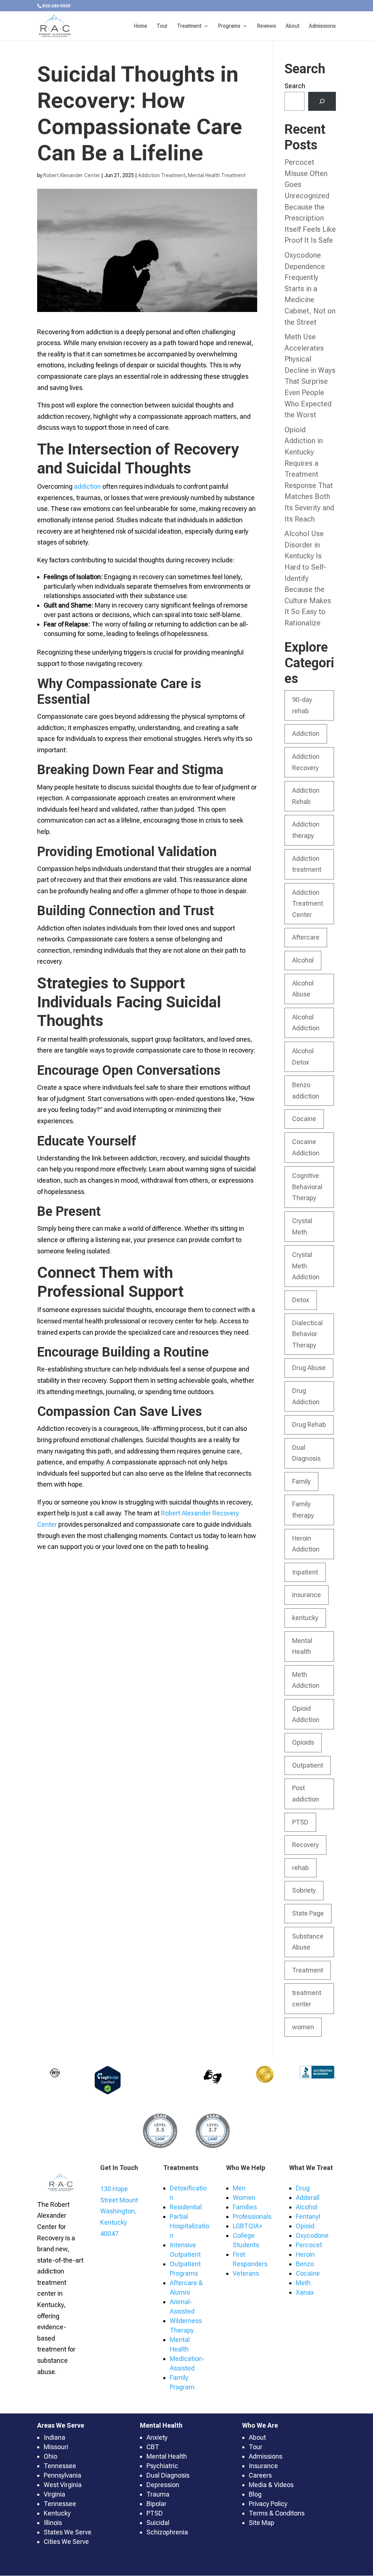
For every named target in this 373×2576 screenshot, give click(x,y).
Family (301, 1481)
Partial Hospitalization (189, 2226)
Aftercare (306, 937)
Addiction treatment (307, 864)
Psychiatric (162, 2466)
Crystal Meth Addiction (306, 1266)
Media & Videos (271, 2485)
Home (141, 26)
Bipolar (156, 2504)
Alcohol (303, 960)
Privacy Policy (268, 2504)
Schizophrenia (167, 2532)
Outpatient (308, 1765)
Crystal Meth (302, 1226)
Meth (303, 2283)
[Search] (322, 101)
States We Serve (68, 2532)
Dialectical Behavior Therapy (307, 1334)
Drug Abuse (309, 1368)
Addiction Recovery (306, 762)
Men (239, 2188)
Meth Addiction (306, 1680)
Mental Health (302, 1646)
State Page (308, 1913)
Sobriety (304, 1890)
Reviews (267, 26)
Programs (229, 26)
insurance (307, 1595)
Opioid (305, 2226)
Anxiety (157, 2437)
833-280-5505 (56, 6)
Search (295, 86)
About (292, 26)
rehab (301, 1868)
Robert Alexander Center (72, 175)
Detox (301, 1300)
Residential (186, 2207)
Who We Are (260, 2425)
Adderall (308, 2198)
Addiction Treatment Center (308, 903)
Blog (255, 2494)
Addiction (306, 733)
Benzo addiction (306, 1090)
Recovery (305, 1845)
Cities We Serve (66, 2542)
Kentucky (57, 2513)
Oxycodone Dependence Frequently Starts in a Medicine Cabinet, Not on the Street (310, 289)
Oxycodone (312, 2235)
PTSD (300, 1822)
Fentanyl (308, 2216)
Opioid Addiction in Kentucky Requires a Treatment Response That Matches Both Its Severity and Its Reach (309, 474)
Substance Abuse (308, 1942)
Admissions (322, 26)
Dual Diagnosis (306, 1453)
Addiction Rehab (306, 796)
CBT (153, 2447)
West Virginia (63, 2485)
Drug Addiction (306, 1396)
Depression (163, 2485)
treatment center (307, 1998)
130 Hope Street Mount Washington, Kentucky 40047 (119, 2211)
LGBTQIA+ (248, 2226)
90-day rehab (302, 705)
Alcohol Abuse (303, 989)
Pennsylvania (62, 2475)
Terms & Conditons (277, 2513)
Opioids (303, 1742)
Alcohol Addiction (306, 1023)
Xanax (305, 2292)
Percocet (309, 2245)
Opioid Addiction (306, 1714)
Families (245, 2207)
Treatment (189, 26)
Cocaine (304, 1119)
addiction (87, 486)
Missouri (56, 2447)
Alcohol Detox (303, 1057)
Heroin (305, 2254)
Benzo (305, 2264)
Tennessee (60, 2466)
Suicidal (158, 2523)
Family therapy (303, 1510)
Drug (303, 2188)
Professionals (252, 2216)
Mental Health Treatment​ (217, 175)
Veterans (246, 2273)
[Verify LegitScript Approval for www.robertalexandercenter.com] (108, 2092)
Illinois (53, 2523)
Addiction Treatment (162, 175)
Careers (260, 2475)
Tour (162, 26)
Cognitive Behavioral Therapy (307, 1187)
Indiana (54, 2437)
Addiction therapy (306, 830)
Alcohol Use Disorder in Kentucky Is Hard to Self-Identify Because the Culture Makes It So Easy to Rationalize (308, 578)
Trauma (158, 2494)
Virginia (54, 2494)
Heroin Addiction (306, 1544)
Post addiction (306, 1794)
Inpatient (305, 1572)
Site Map (262, 2523)
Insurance (263, 2466)
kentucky (305, 1618)
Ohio (50, 2456)
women (303, 2027)
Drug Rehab (309, 1424)
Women (244, 2198)
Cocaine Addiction (306, 1147)
